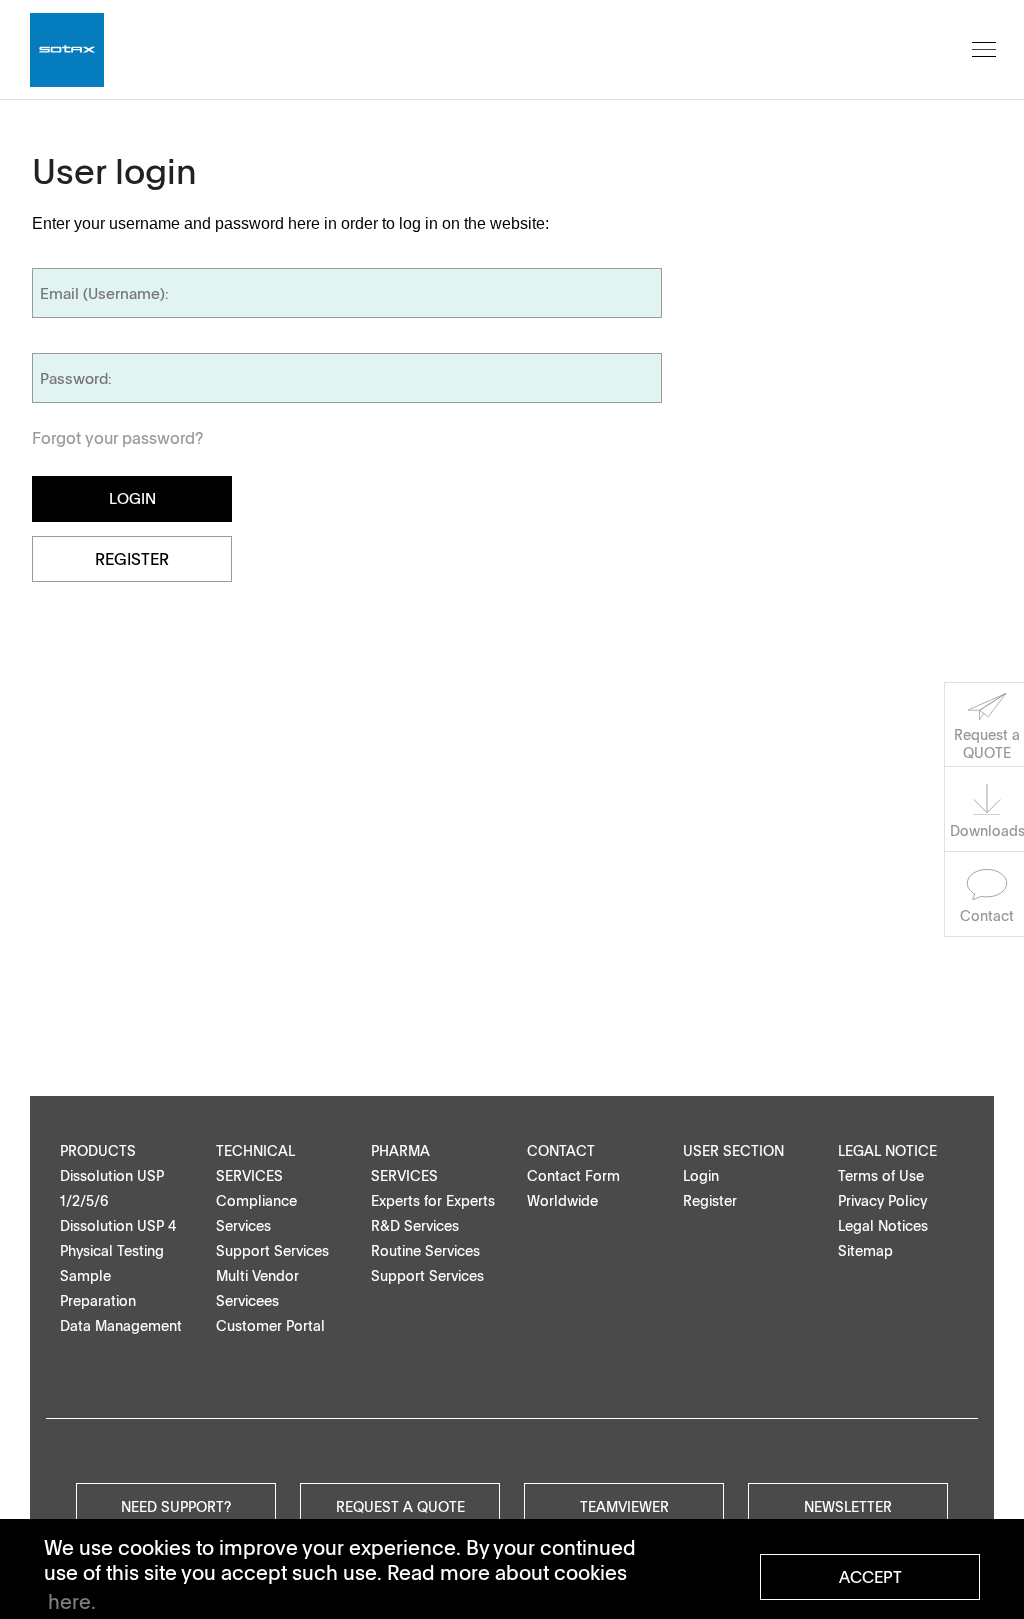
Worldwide (562, 1200)
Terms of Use (881, 1175)
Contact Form (573, 1175)
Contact (561, 1150)
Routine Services (425, 1250)
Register (132, 559)
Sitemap (865, 1250)
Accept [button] (870, 1577)
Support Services (272, 1250)
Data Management (121, 1325)
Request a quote (400, 1506)
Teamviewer (624, 1506)
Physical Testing (112, 1250)
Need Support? (176, 1506)
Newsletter (848, 1506)
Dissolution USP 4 (118, 1225)
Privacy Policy (882, 1200)
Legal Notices (883, 1225)
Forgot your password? (117, 438)
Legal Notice (887, 1150)
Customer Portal (270, 1325)
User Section (733, 1150)
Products (98, 1150)
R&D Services (415, 1225)
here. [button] (72, 1601)
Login (701, 1175)
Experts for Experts (433, 1200)
